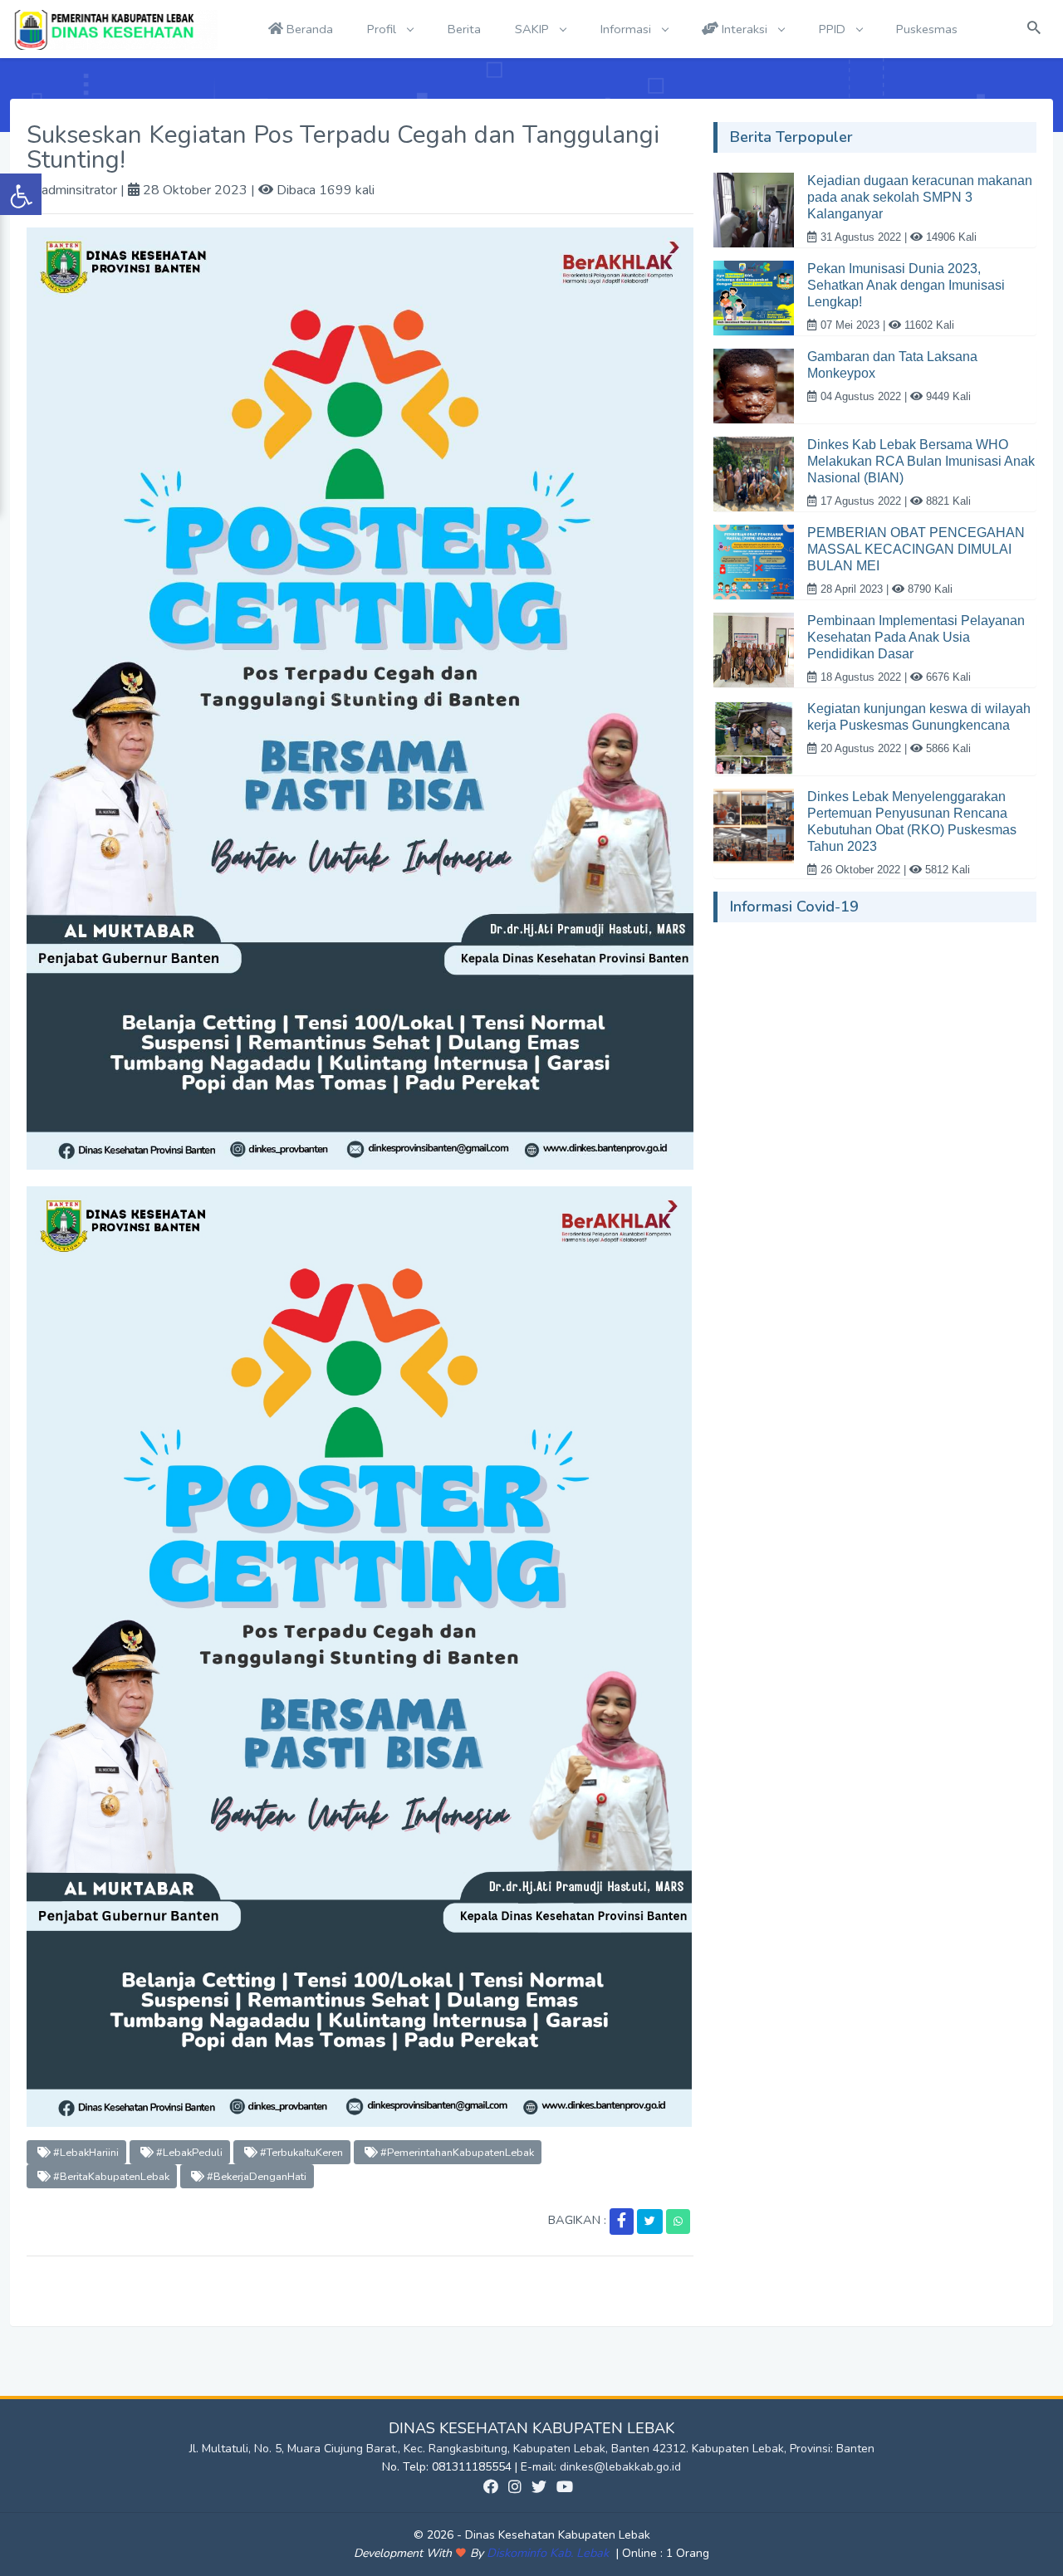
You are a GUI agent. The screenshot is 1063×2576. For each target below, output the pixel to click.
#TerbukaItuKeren (300, 2152)
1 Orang (666, 2553)
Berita (464, 29)
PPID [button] (834, 29)
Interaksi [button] (745, 29)
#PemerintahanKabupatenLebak (456, 2152)
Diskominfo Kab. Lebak (549, 2553)
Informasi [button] (627, 29)
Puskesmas (927, 29)
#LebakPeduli (188, 2152)
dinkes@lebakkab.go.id (620, 2467)
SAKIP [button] (534, 29)
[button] (622, 2221)
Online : (642, 2553)
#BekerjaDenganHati (255, 2176)
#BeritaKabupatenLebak (110, 2176)
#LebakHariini (85, 2152)
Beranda (308, 29)
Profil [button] (383, 29)
